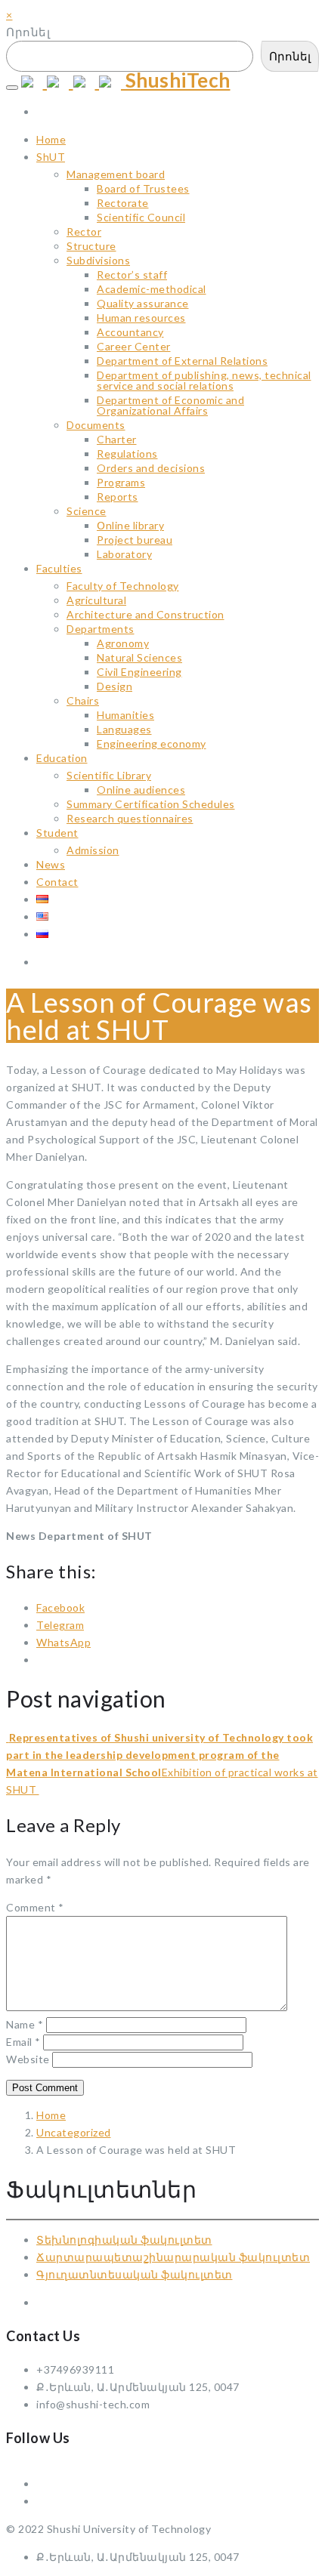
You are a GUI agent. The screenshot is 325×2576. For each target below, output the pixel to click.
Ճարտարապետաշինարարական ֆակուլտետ (173, 2257)
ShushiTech (176, 80)
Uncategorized (74, 2132)
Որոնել (28, 32)
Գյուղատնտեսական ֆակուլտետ (135, 2274)
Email (23, 2042)
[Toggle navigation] (12, 88)
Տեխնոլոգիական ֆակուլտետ (124, 2240)
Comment (35, 1907)
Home (51, 2115)
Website (28, 2059)
